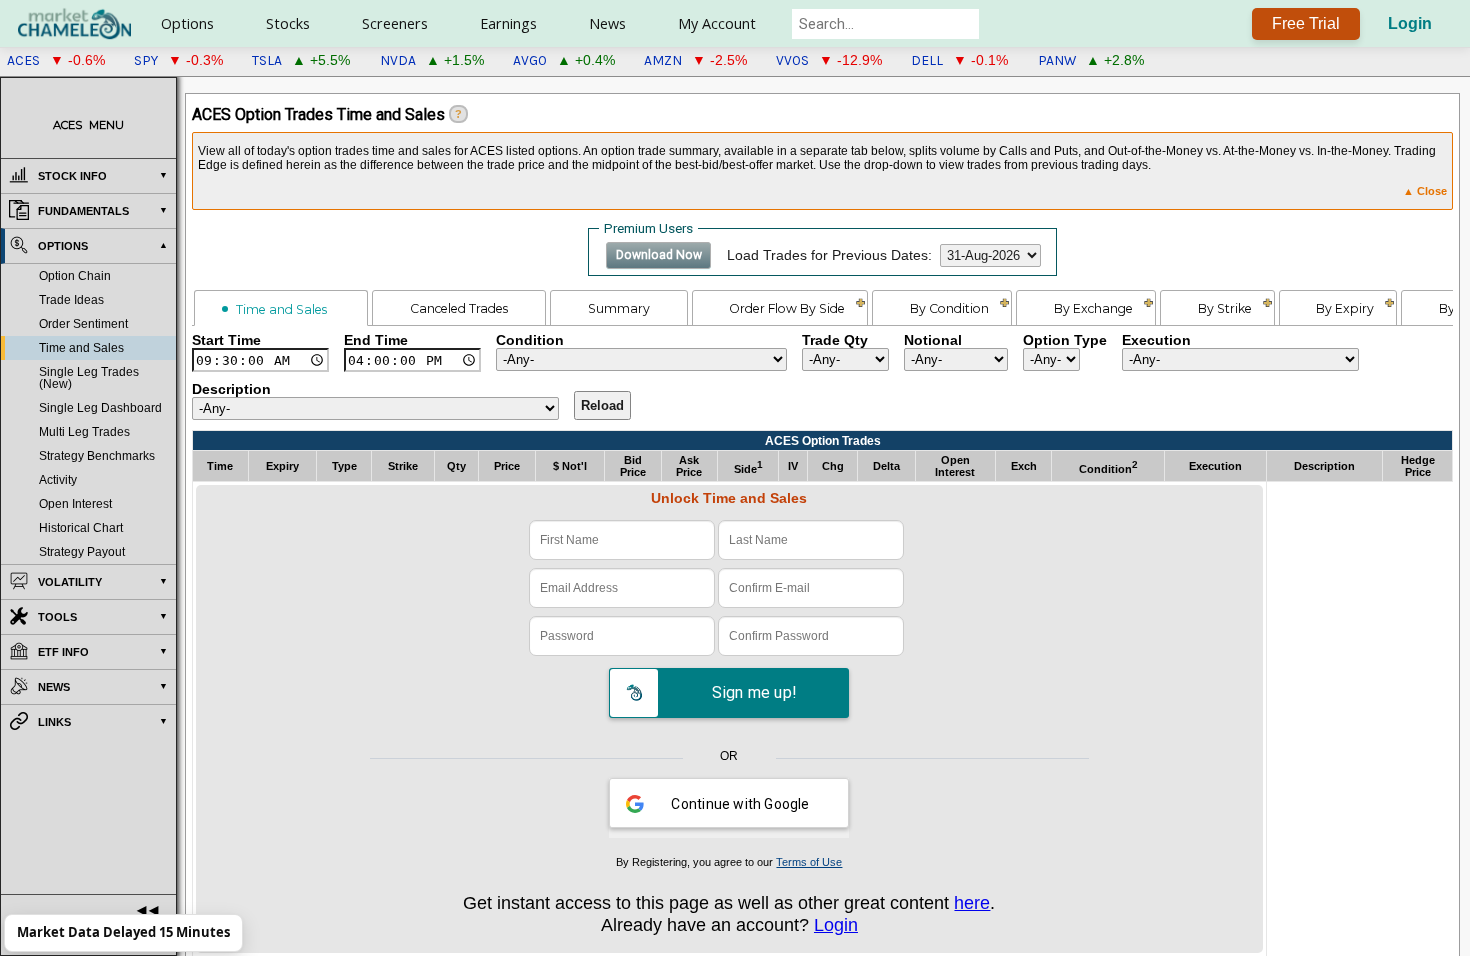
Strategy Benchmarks (97, 456)
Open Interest (75, 504)
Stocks (288, 23)
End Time (376, 340)
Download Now (659, 255)
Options (187, 23)
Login (1410, 23)
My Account (717, 23)
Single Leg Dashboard (100, 408)
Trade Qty (835, 340)
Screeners (395, 23)
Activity (58, 480)
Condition (530, 340)
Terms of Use (809, 862)
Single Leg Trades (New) (89, 378)
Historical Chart (81, 528)
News (607, 23)
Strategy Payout (82, 552)
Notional (933, 340)
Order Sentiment (83, 324)
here (972, 902)
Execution (1156, 340)
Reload (602, 405)
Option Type (1065, 340)
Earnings (508, 23)
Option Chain (75, 276)
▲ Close (1425, 191)
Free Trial (1306, 23)
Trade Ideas (71, 300)
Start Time (226, 340)
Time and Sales (81, 348)
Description (231, 389)
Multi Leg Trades (84, 432)
